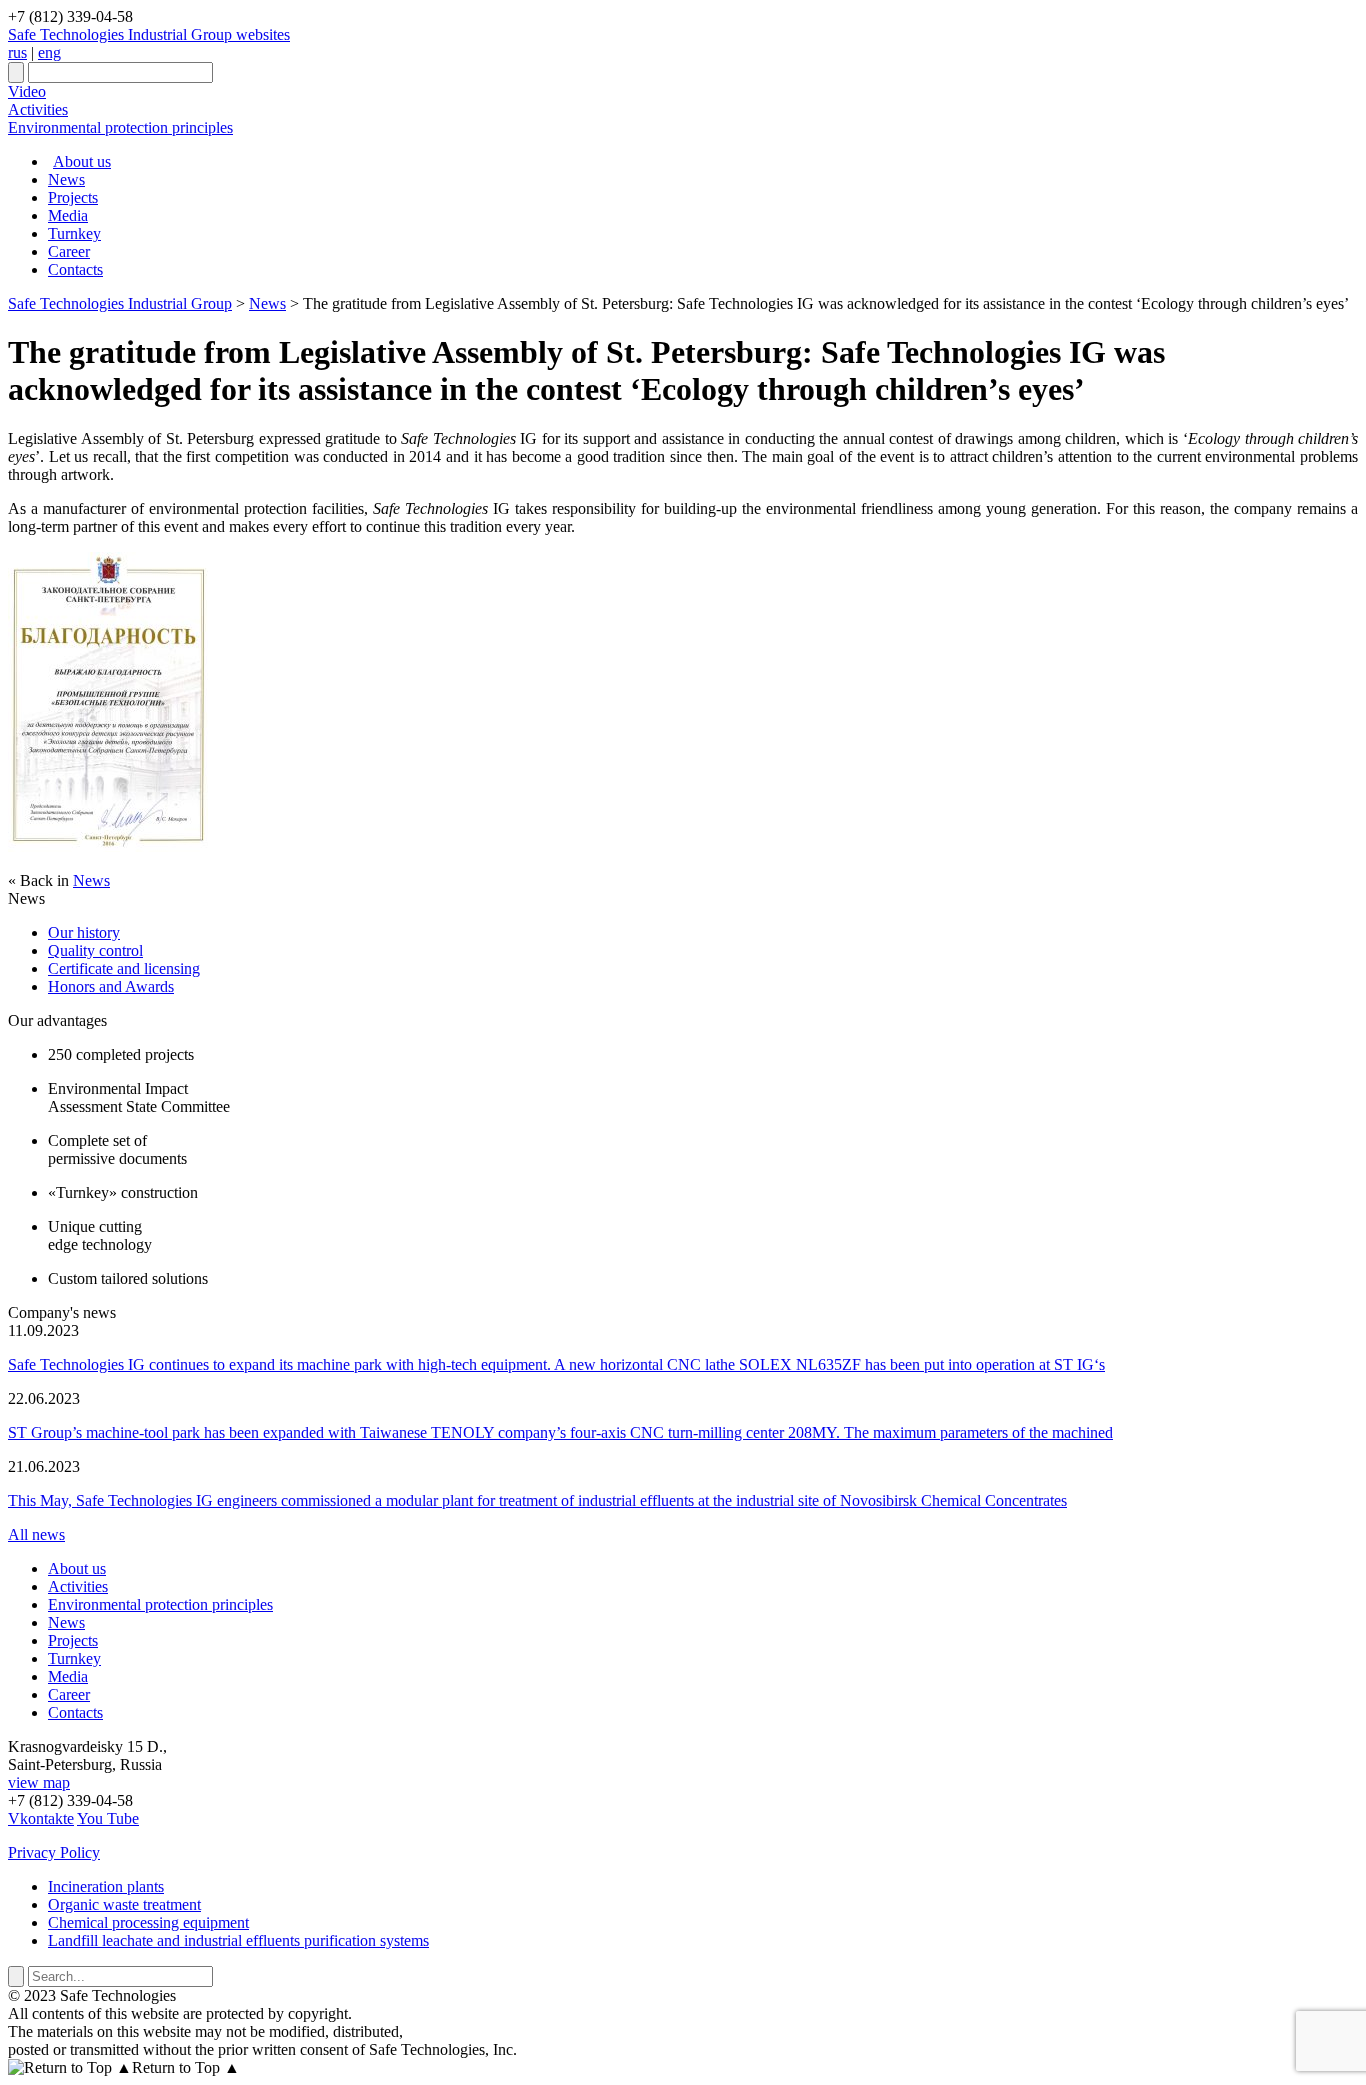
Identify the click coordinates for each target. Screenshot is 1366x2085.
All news (36, 1534)
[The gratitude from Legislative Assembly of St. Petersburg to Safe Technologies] (108, 846)
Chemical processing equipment (148, 1922)
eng (49, 52)
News (66, 179)
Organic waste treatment (124, 1904)
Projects (73, 197)
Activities (38, 109)
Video (27, 91)
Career (69, 251)
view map (39, 1782)
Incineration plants (106, 1886)
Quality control (95, 950)
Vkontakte (41, 1818)
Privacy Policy (54, 1852)
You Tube (108, 1818)
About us (82, 161)
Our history (84, 932)
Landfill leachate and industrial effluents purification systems (238, 1940)
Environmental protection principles (120, 127)
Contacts (75, 269)
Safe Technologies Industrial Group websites (149, 34)
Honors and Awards (111, 986)
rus (17, 52)
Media (68, 215)
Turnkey (74, 233)
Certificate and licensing (124, 968)
